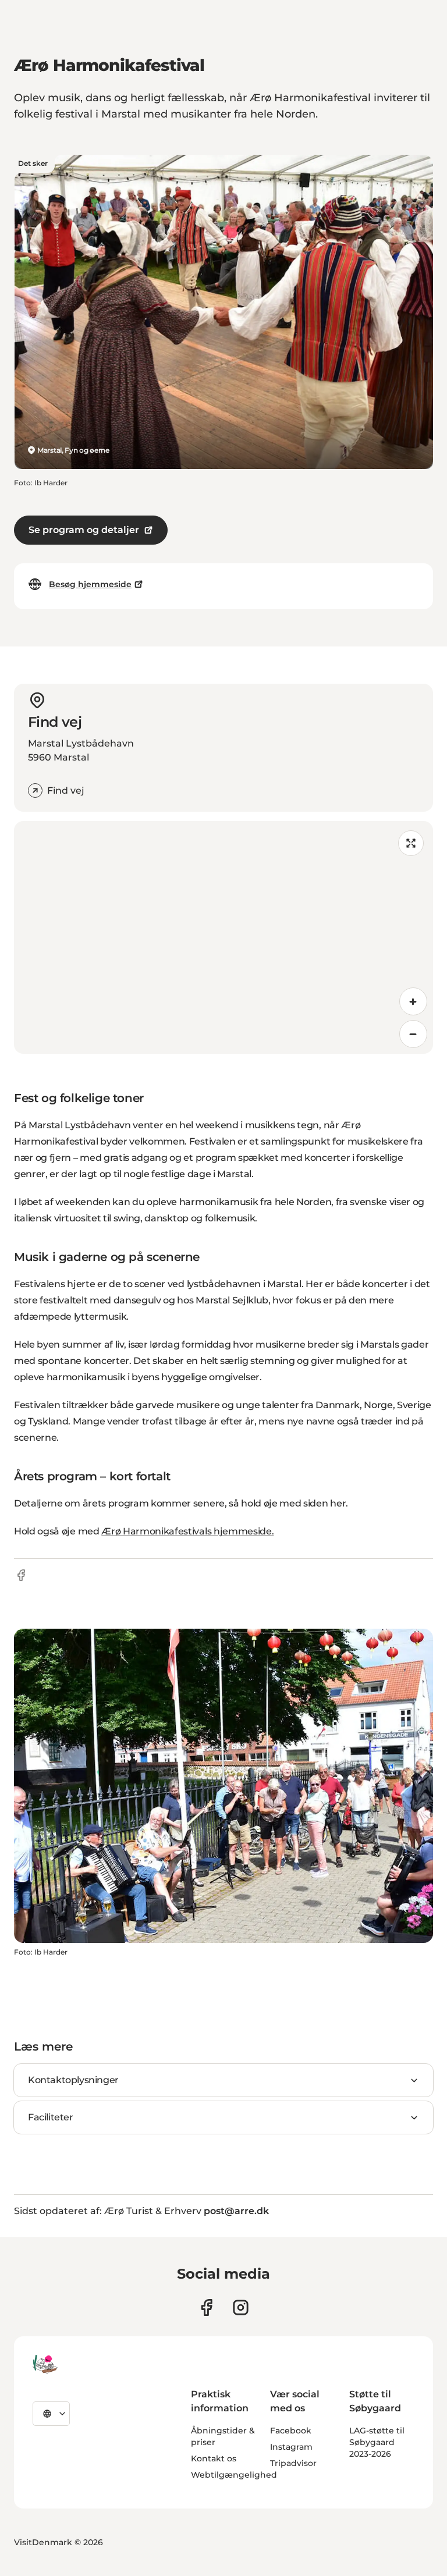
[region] (223, 937)
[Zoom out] (413, 1034)
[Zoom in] (413, 1001)
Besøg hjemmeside (90, 584)
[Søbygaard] (45, 2364)
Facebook (291, 2431)
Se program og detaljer (84, 530)
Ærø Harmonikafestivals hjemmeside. (187, 1531)
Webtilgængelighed (234, 2475)
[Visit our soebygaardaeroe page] (206, 2307)
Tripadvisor (293, 2463)
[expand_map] (411, 843)
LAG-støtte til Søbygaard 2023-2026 (377, 2442)
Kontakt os (214, 2458)
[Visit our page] (241, 2307)
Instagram (291, 2447)
